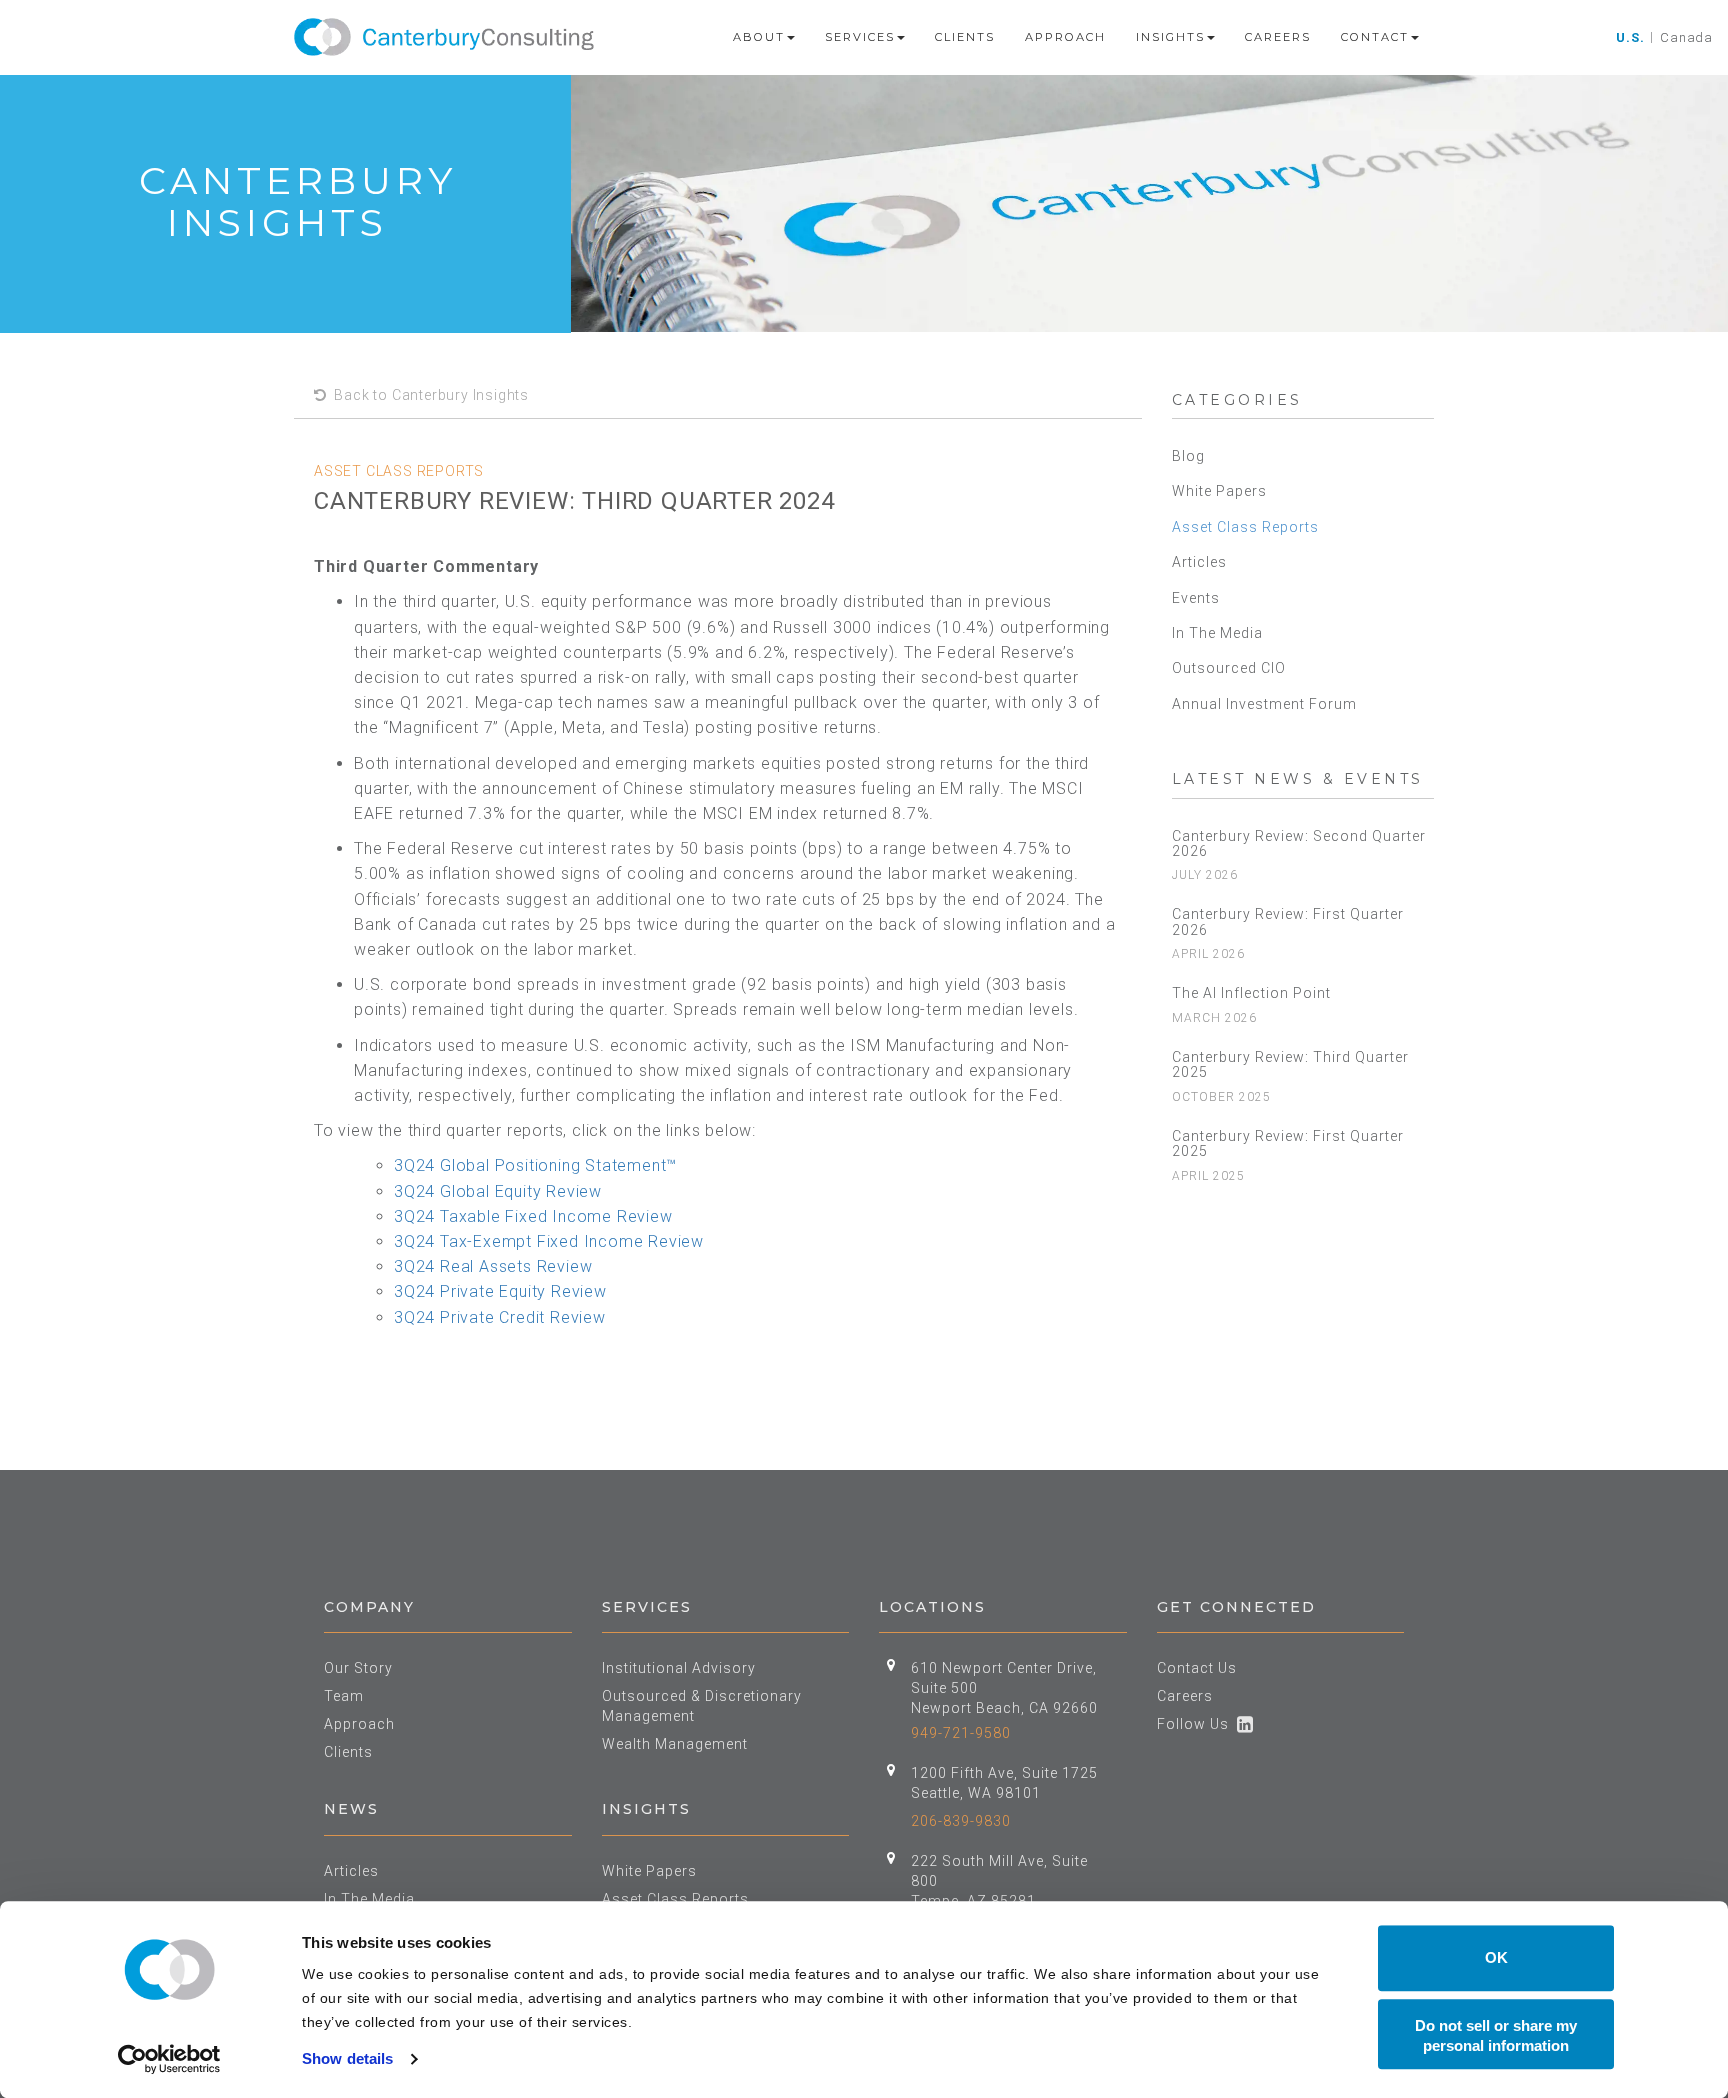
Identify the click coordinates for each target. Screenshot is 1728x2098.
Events (1196, 598)
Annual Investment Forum (1264, 704)
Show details (347, 2058)
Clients (965, 37)
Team (344, 1696)
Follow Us (1197, 1724)
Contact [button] (1375, 37)
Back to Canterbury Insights (428, 395)
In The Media (1217, 633)
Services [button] (860, 37)
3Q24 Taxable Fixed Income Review (533, 1216)
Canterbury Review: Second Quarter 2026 (1299, 843)
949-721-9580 (961, 1733)
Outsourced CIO (1229, 668)
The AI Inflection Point (1251, 993)
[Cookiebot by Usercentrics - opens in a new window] (169, 2059)
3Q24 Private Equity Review (500, 1291)
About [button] (759, 37)
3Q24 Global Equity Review (498, 1191)
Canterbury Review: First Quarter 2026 (1288, 921)
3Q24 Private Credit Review (500, 1317)
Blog (1188, 456)
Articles (1199, 562)
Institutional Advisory (679, 1668)
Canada (1686, 37)
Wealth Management (675, 1744)
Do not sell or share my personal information (1496, 2035)
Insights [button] (1170, 37)
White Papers (1219, 491)
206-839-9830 (961, 1821)
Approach (1065, 37)
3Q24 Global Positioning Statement (530, 1165)
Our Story (358, 1668)
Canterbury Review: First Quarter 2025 (1288, 1143)
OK (1496, 1957)
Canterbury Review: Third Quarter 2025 (1290, 1064)
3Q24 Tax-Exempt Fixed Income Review (549, 1241)
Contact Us (1197, 1668)
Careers (1278, 37)
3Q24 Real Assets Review (493, 1266)
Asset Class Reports (1245, 527)
